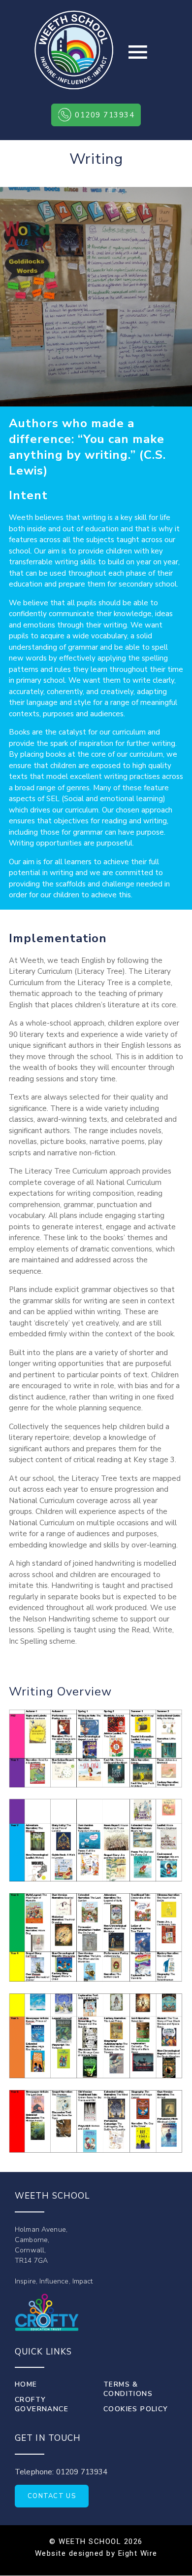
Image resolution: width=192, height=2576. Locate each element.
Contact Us (52, 2496)
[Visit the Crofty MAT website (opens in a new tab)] (47, 2312)
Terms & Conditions (128, 2389)
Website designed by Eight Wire (96, 2553)
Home (26, 2384)
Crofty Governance (42, 2404)
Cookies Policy (136, 2409)
